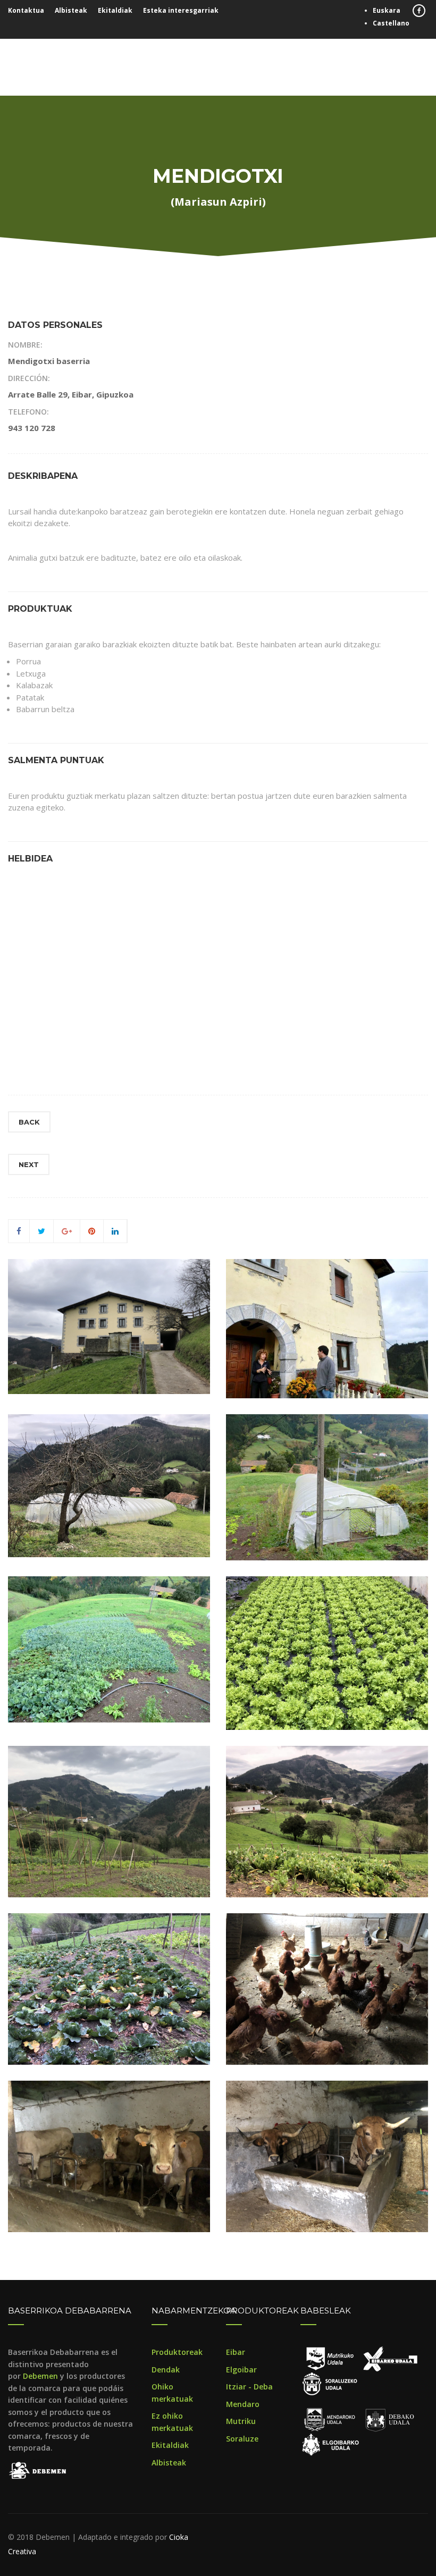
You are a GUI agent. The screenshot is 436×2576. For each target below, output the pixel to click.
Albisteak (71, 10)
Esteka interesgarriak (181, 10)
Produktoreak (177, 2352)
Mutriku (241, 2421)
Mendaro (243, 2404)
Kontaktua (26, 10)
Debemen (40, 2376)
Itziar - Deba (249, 2387)
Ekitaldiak (115, 10)
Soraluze (242, 2439)
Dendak (166, 2370)
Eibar (236, 2352)
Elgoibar (241, 2370)
